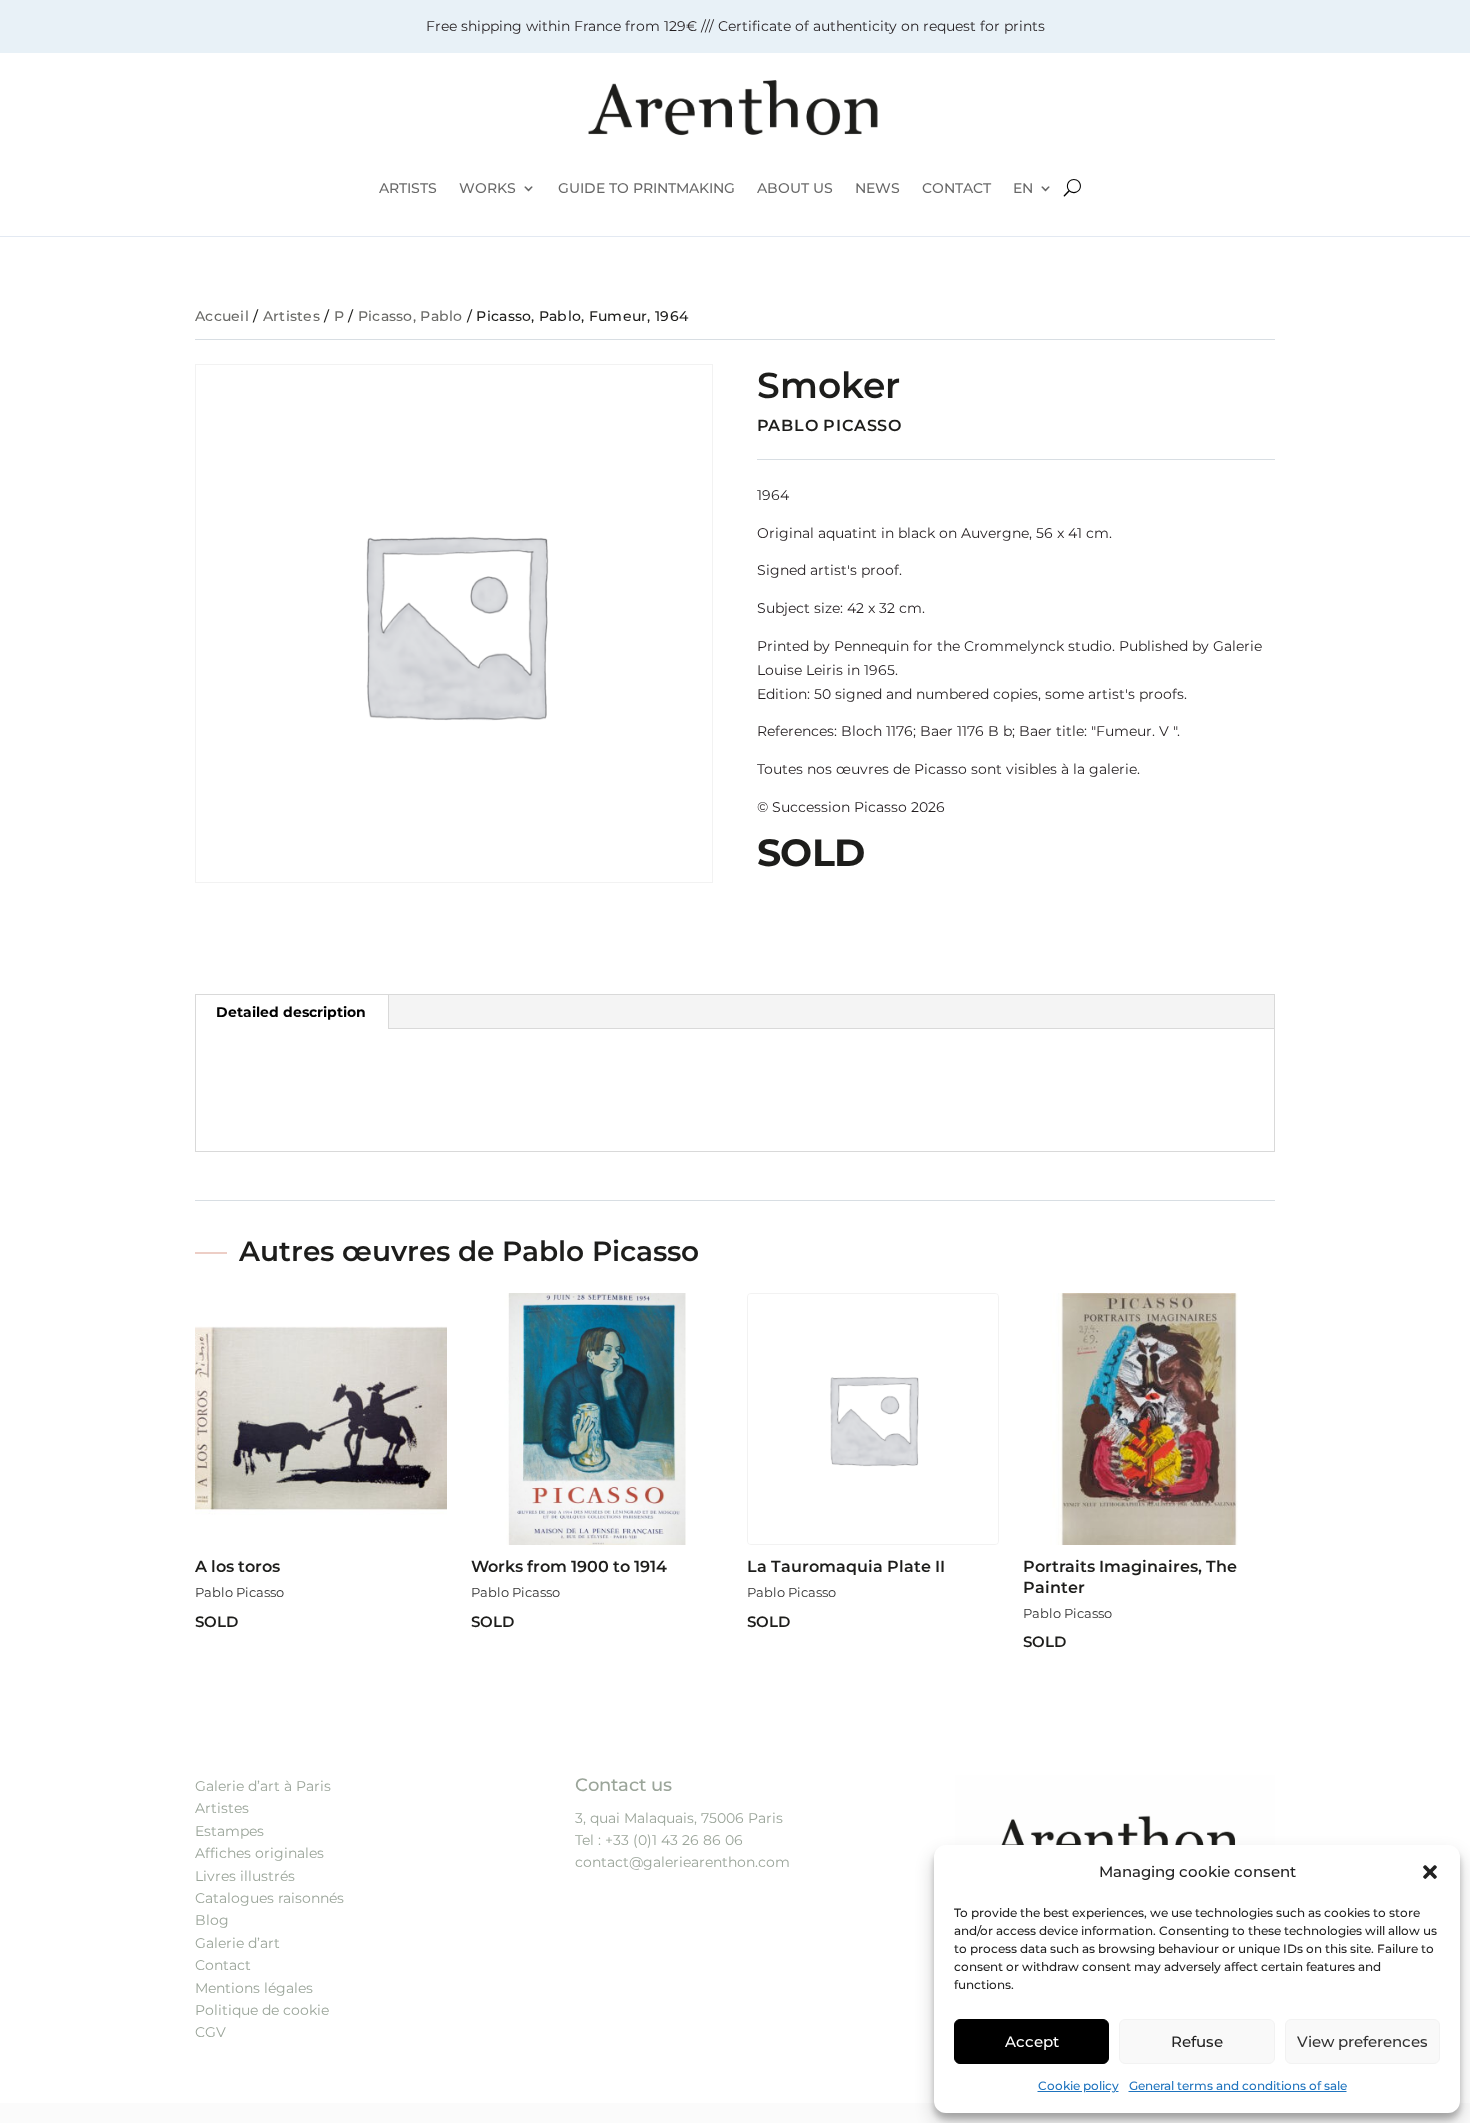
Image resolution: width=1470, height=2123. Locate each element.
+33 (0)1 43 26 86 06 (674, 1840)
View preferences (1362, 2041)
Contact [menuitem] (956, 188)
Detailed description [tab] (291, 1012)
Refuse (1197, 2041)
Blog (212, 1920)
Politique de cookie (262, 2010)
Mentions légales (254, 1988)
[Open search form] (1072, 188)
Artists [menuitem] (408, 188)
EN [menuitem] (1023, 188)
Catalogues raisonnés (269, 1898)
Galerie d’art (237, 1943)
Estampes (229, 1831)
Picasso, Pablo (410, 316)
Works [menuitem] (487, 188)
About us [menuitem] (795, 188)
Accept (1032, 2041)
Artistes (291, 316)
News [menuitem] (877, 188)
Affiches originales (259, 1853)
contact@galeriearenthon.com (682, 1862)
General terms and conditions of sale (1238, 2085)
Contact (223, 1965)
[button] (1430, 1872)
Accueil (222, 316)
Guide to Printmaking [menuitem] (646, 188)
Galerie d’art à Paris (263, 1786)
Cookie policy (1078, 2085)
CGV (210, 2032)
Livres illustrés (245, 1876)
